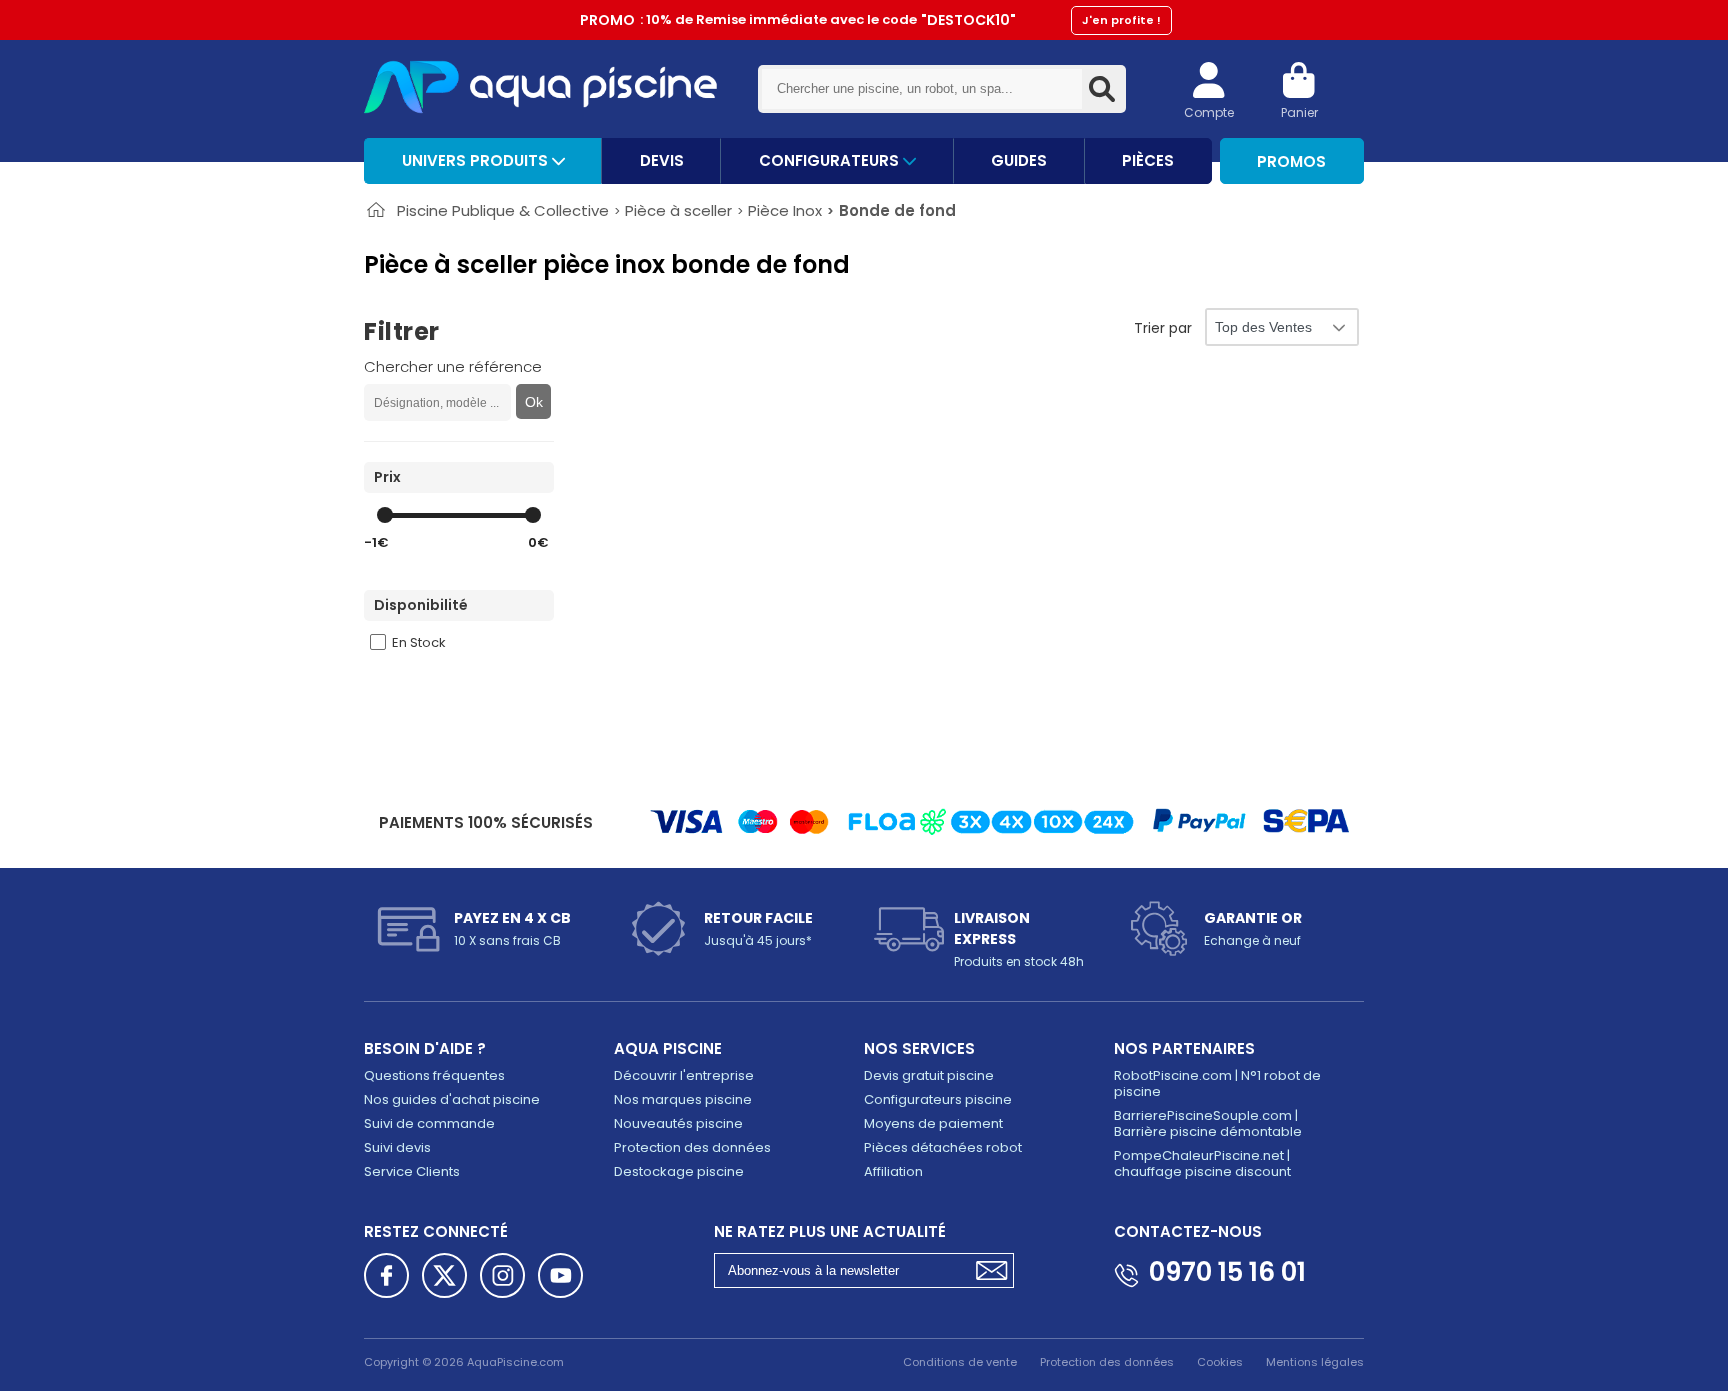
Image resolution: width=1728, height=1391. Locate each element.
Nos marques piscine (683, 1099)
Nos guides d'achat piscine (452, 1099)
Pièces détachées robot (943, 1147)
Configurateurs (831, 160)
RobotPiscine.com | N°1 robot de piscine (1217, 1083)
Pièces (1148, 160)
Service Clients (412, 1171)
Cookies (1220, 1362)
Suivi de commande (429, 1123)
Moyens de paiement (933, 1123)
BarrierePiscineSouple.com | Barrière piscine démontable (1208, 1123)
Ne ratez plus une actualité (830, 1231)
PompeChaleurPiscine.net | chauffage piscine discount (1202, 1163)
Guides (1019, 160)
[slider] (385, 515)
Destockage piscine (679, 1171)
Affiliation (893, 1171)
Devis (662, 160)
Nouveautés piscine (678, 1123)
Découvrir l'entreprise (684, 1075)
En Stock (419, 642)
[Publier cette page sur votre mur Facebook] (386, 1275)
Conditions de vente (960, 1362)
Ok (534, 402)
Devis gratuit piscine (929, 1075)
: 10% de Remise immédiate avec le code (870, 20)
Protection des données (692, 1147)
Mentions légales (1315, 1362)
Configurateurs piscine (938, 1099)
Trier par (1163, 328)
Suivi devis (397, 1147)
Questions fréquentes (434, 1075)
